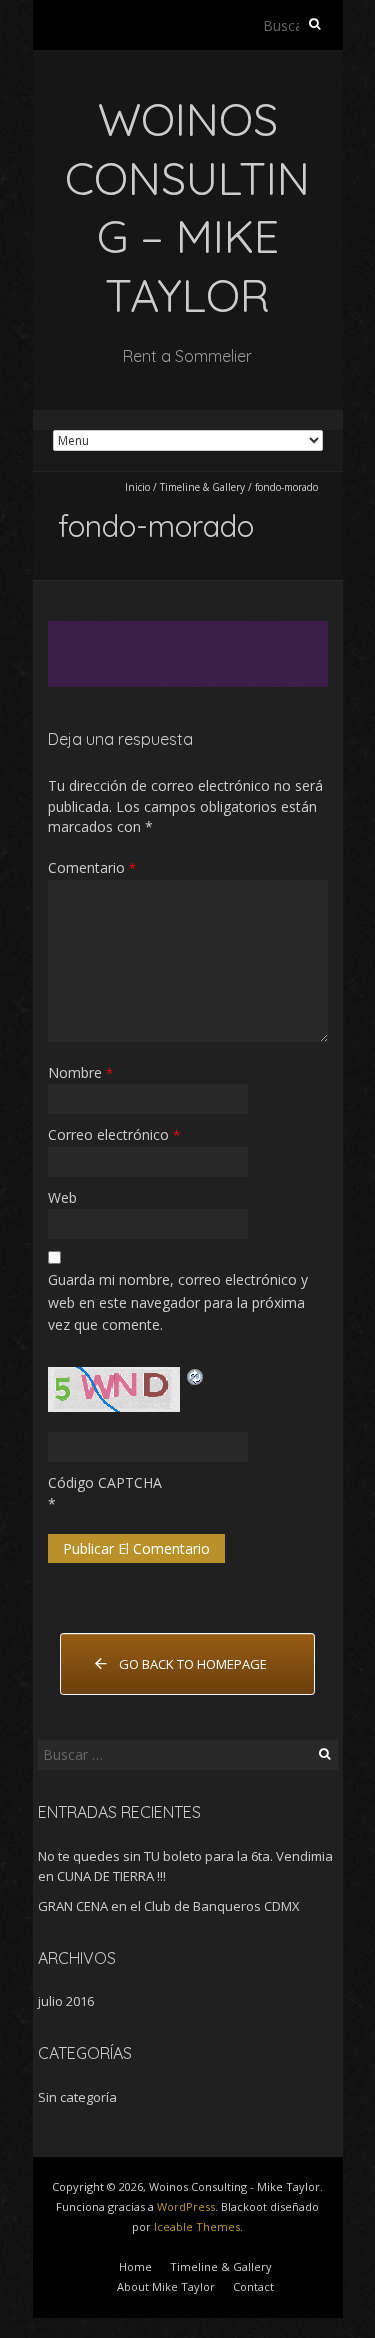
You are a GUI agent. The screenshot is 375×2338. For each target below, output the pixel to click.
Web (62, 1197)
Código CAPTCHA (105, 1482)
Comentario (92, 867)
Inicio (137, 487)
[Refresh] (196, 1376)
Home (135, 2266)
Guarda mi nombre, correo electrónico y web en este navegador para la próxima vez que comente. (178, 1302)
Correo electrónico (114, 1134)
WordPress (186, 2206)
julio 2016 (66, 2001)
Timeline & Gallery (202, 487)
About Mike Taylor (166, 2286)
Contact (253, 2286)
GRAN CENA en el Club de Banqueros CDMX (169, 1906)
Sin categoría (77, 2097)
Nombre (80, 1072)
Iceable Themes (197, 2226)
